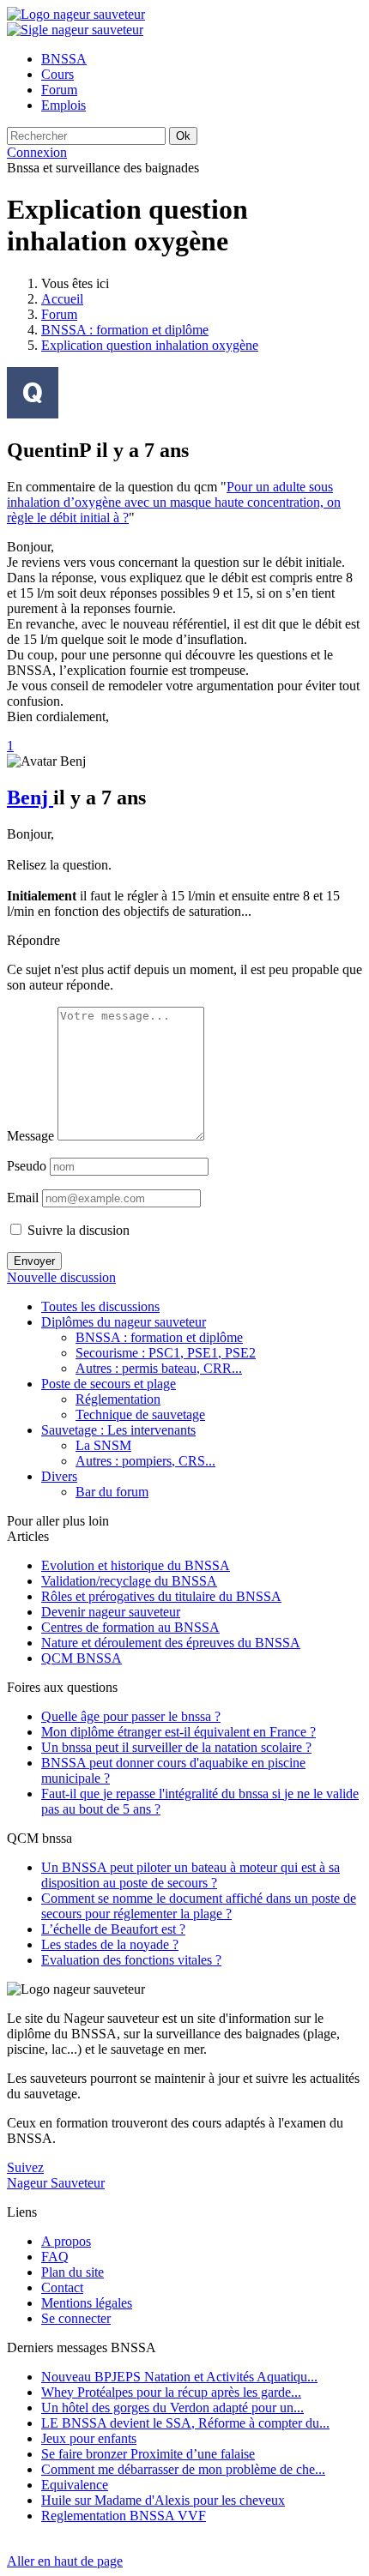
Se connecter (76, 2318)
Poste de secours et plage (109, 1384)
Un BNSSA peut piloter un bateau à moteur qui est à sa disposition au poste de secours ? (191, 1875)
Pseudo (27, 1166)
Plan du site (73, 2272)
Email (23, 1198)
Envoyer (34, 1261)
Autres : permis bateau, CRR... (159, 1368)
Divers (59, 1476)
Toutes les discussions (100, 1306)
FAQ (55, 2257)
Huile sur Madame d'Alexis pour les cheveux (163, 2500)
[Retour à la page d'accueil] (76, 14)
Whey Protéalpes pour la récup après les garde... (171, 2392)
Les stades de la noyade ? (110, 1944)
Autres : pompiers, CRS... (145, 1461)
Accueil (62, 299)
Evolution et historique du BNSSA (136, 1565)
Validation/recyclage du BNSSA (129, 1581)
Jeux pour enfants (89, 2438)
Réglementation (118, 1399)
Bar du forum (112, 1492)
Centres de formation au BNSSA (130, 1627)
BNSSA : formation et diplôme (125, 330)
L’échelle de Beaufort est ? (113, 1929)
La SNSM (103, 1445)
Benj (30, 797)
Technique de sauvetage (140, 1414)
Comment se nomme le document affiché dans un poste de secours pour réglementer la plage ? (199, 1906)
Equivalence (75, 2485)
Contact (62, 2287)
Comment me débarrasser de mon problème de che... (183, 2469)
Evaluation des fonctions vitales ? (131, 1960)
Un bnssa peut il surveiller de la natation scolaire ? (176, 1747)
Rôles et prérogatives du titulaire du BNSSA (161, 1596)
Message (30, 1136)
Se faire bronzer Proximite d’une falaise (148, 2454)
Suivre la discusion (77, 1230)
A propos (66, 2241)
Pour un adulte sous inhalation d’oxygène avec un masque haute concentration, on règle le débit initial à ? (174, 502)
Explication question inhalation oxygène (150, 345)
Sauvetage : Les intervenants (118, 1430)
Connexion (37, 152)
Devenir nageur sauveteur (111, 1612)
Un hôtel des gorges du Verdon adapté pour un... (172, 2407)
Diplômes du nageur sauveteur (124, 1322)
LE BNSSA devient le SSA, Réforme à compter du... (185, 2423)
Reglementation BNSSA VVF (124, 2516)
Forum (59, 314)
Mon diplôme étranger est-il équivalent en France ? (178, 1732)
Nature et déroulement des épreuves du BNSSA (171, 1643)
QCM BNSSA (82, 1658)
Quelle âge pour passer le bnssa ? (131, 1716)
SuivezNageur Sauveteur (56, 2175)
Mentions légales (87, 2303)
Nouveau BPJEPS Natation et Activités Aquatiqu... (179, 2377)
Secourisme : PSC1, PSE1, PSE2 (166, 1353)
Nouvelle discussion (61, 1277)
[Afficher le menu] (75, 30)
